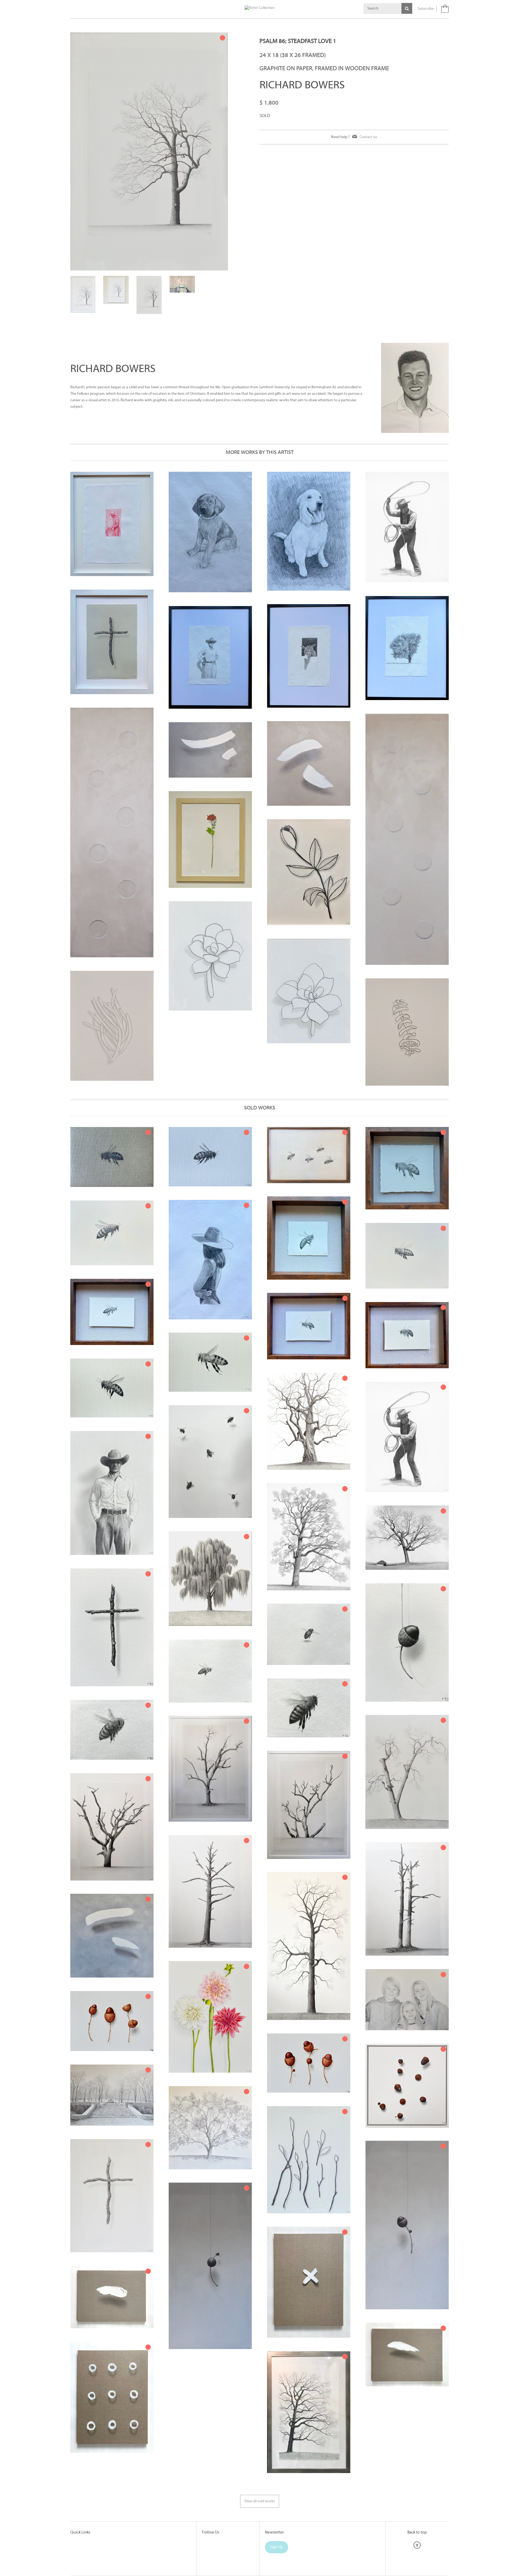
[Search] (407, 8)
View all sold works (260, 2458)
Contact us (368, 137)
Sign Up (277, 2503)
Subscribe (426, 9)
